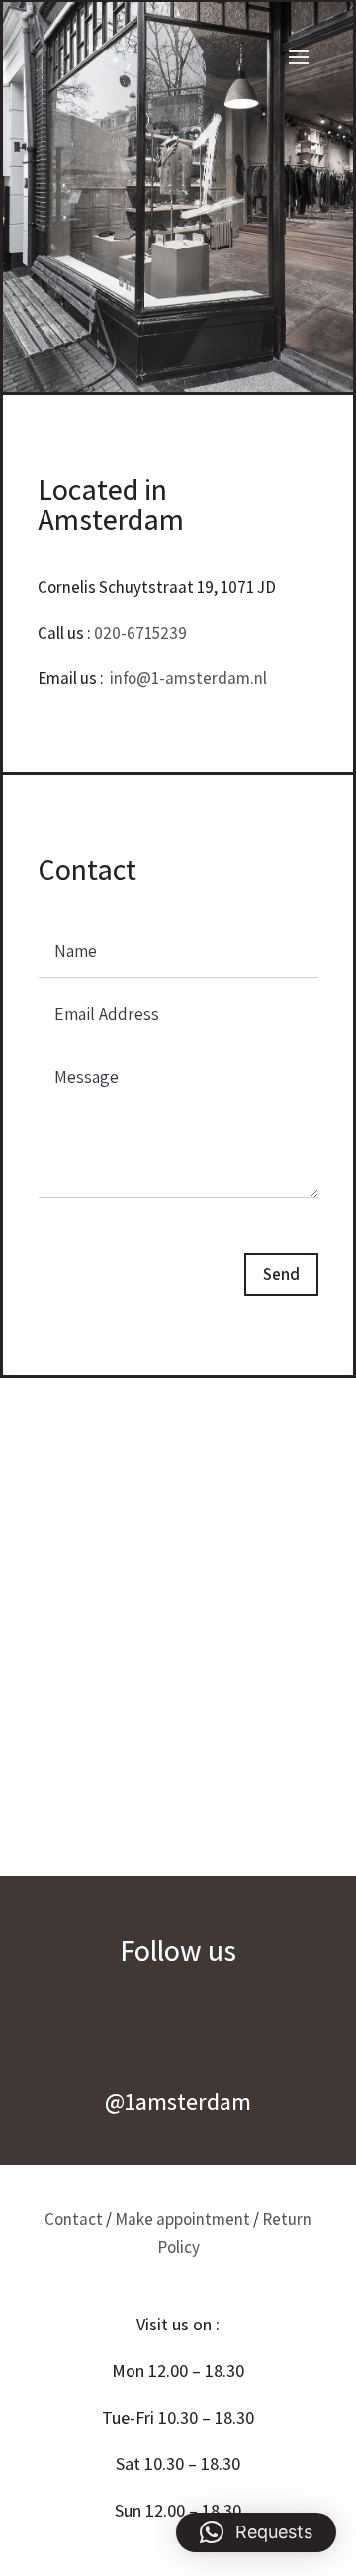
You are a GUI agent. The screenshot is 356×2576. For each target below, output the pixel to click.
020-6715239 (140, 633)
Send (281, 1274)
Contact (74, 2219)
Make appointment (182, 2219)
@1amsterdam (178, 2101)
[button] (256, 2532)
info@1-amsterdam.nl (188, 678)
